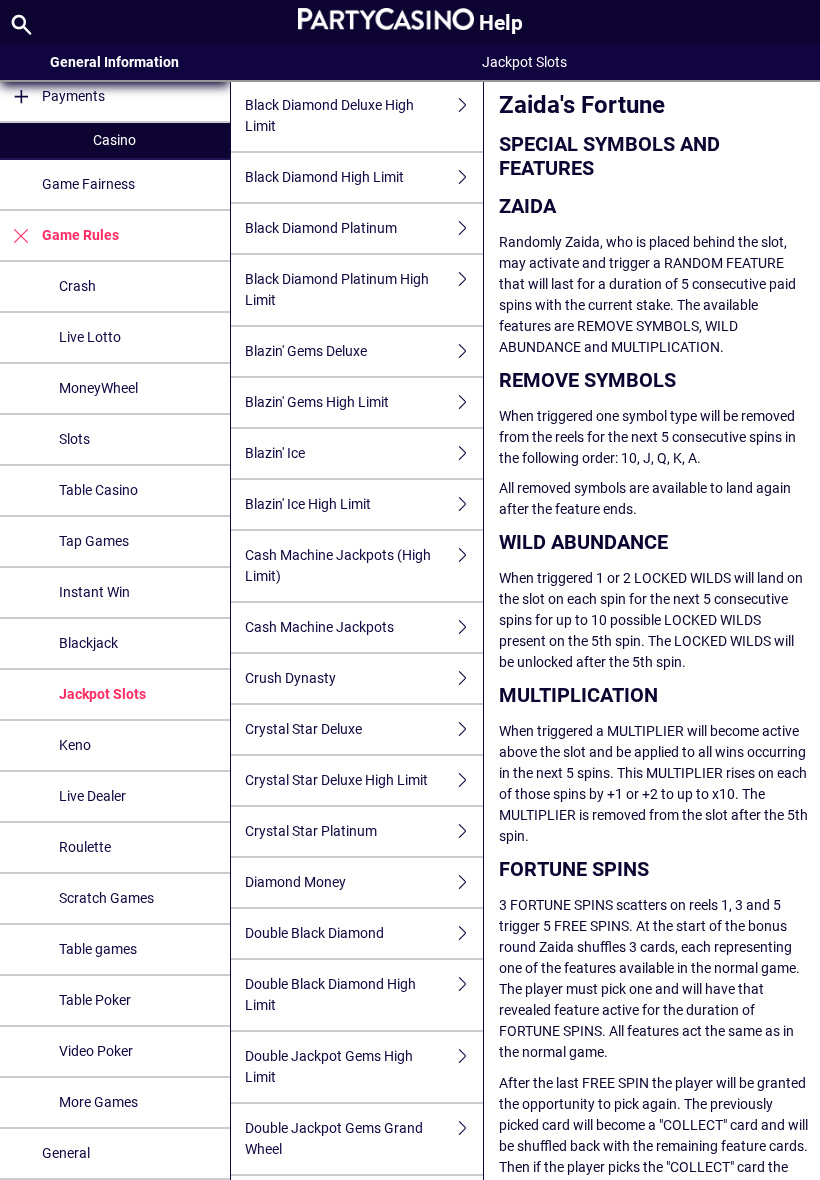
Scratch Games (106, 898)
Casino (114, 140)
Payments (73, 96)
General (66, 1153)
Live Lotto (90, 337)
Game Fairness (88, 184)
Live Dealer (92, 796)
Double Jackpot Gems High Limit (329, 1066)
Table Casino (98, 490)
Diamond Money (295, 882)
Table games (98, 949)
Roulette (85, 847)
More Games (98, 1102)
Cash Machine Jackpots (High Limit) (338, 565)
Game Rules (80, 235)
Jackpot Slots (102, 694)
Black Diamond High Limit (324, 177)
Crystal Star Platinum (311, 831)
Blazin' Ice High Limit (308, 504)
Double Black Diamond (314, 933)
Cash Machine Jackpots (319, 627)
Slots (74, 439)
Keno (75, 745)
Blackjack (88, 643)
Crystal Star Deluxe (303, 729)
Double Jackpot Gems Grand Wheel (334, 1138)
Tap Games (94, 541)
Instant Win (94, 592)
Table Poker (95, 1000)
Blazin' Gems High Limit (317, 402)
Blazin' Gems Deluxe (306, 351)
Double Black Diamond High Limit (330, 994)
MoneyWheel (98, 388)
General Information (114, 62)
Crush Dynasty (290, 678)
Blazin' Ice (275, 453)
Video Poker (96, 1051)
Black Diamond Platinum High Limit (337, 289)
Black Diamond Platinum (321, 228)
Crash (77, 286)
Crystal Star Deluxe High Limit (336, 780)
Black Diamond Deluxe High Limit (329, 115)
